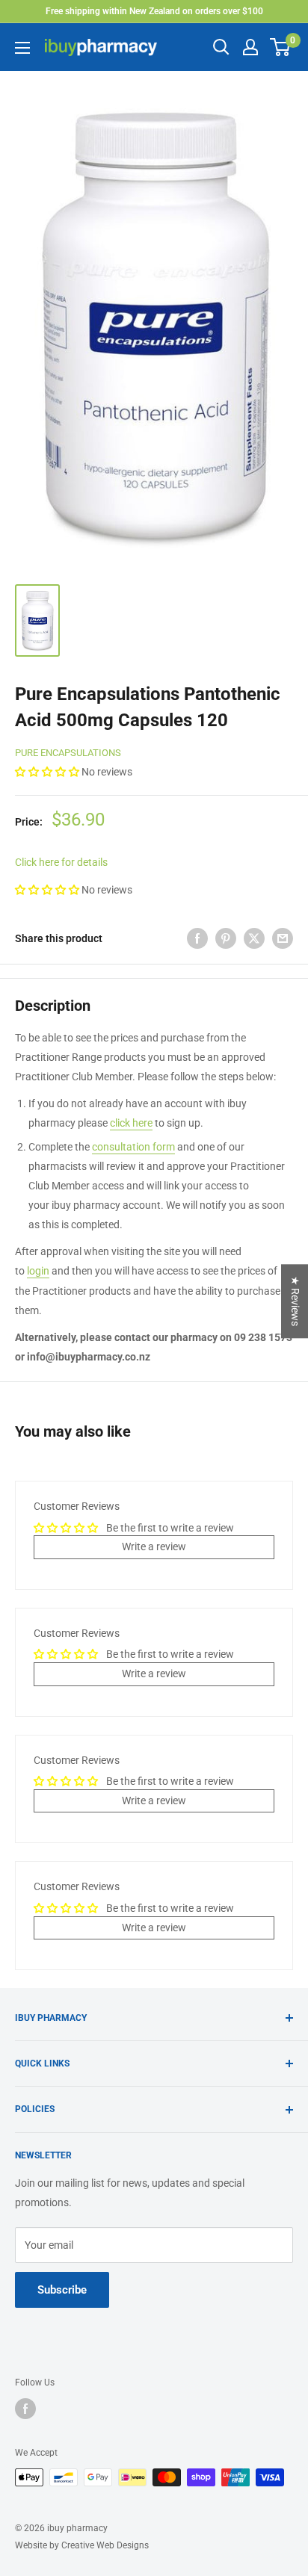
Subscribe (62, 2290)
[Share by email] (283, 938)
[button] (48, 772)
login (38, 1271)
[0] (281, 47)
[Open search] (221, 47)
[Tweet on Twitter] (254, 938)
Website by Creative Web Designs (82, 2545)
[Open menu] (22, 48)
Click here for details (61, 862)
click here (131, 1123)
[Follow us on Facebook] (25, 2409)
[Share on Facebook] (197, 938)
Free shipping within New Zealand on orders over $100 (154, 11)
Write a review (154, 1546)
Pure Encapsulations (68, 753)
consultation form (133, 1147)
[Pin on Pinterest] (226, 938)
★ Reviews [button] (295, 1301)
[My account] (250, 47)
